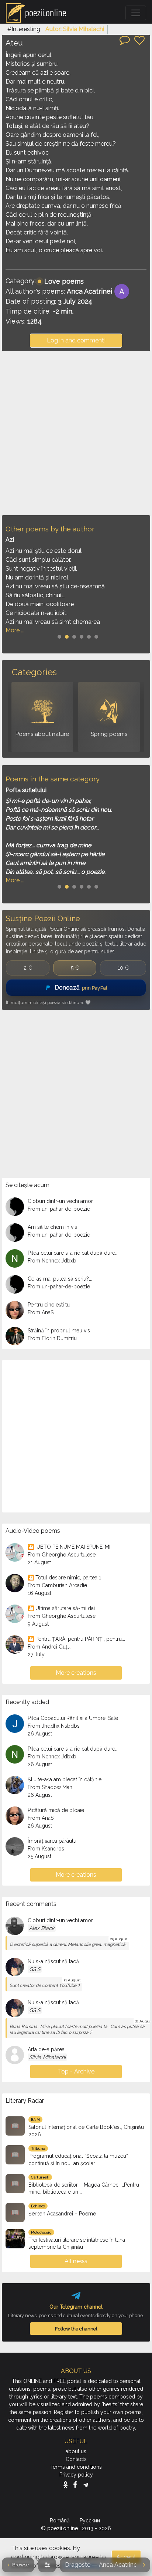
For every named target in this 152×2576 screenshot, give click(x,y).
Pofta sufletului (26, 790)
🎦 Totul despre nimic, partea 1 (64, 1578)
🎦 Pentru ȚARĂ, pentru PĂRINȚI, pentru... (76, 1639)
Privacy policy (76, 2475)
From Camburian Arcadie (57, 1585)
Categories (34, 672)
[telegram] (86, 2485)
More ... (15, 630)
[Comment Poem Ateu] (125, 40)
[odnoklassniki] (67, 2485)
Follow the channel (76, 2329)
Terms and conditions (76, 2467)
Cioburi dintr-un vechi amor (60, 1201)
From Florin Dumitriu (52, 1338)
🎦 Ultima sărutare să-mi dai (61, 1608)
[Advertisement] (76, 433)
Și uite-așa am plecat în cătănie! (65, 1779)
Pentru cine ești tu (49, 1305)
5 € (75, 968)
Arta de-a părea (46, 2049)
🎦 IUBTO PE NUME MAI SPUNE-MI (69, 1547)
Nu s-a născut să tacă (53, 1961)
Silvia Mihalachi (47, 2057)
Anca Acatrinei (89, 291)
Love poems (64, 281)
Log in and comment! (76, 340)
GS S (35, 1969)
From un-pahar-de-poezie (59, 1209)
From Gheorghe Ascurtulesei (62, 1555)
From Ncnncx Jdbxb (52, 1261)
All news (76, 2261)
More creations (76, 1673)
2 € (28, 968)
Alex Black (42, 1928)
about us (76, 2451)
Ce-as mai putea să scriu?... (60, 1279)
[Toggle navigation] (136, 13)
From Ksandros (46, 1849)
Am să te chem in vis (52, 1227)
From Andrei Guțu (49, 1647)
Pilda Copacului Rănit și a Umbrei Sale (73, 1718)
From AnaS (41, 1312)
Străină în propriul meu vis (59, 1331)
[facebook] (77, 2485)
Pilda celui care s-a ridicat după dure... (73, 1253)
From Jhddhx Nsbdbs (54, 1726)
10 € (123, 968)
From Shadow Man (50, 1787)
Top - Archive (76, 2071)
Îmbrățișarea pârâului (53, 1841)
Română (61, 2521)
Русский (91, 2521)
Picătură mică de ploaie (56, 1810)
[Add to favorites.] (139, 40)
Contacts (76, 2459)
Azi (10, 540)
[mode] (47, 2565)
